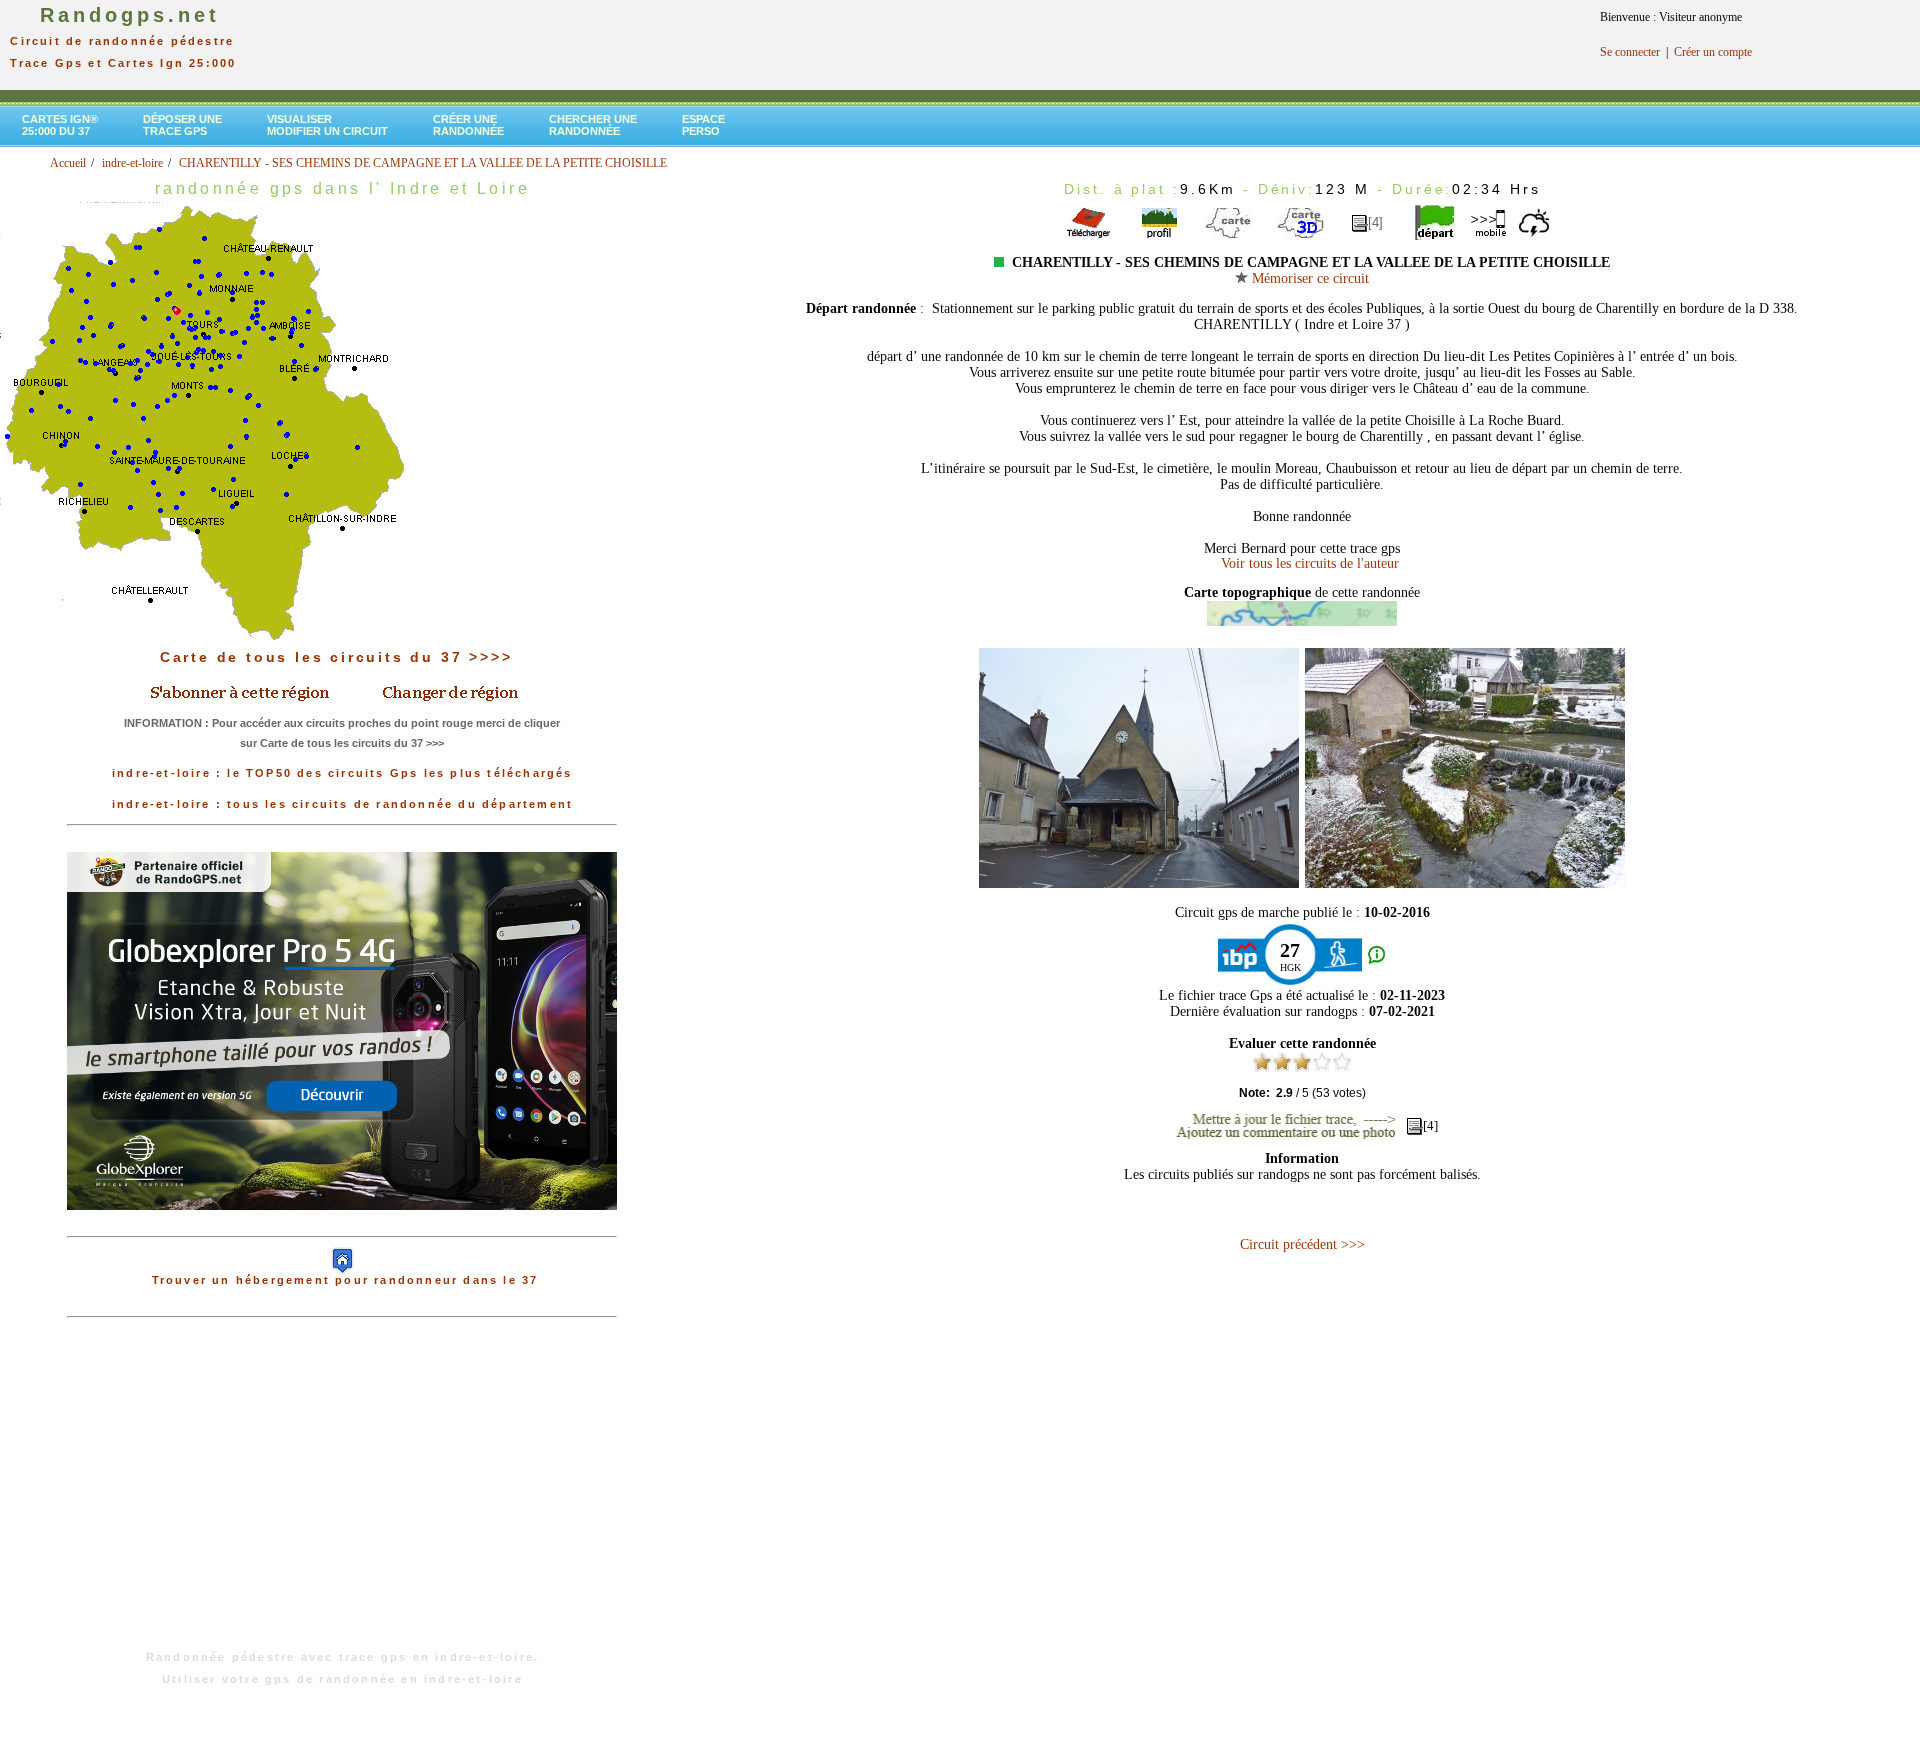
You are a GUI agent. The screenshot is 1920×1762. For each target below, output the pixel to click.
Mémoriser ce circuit (1308, 278)
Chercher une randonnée (593, 125)
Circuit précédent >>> (1302, 1244)
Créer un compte (1713, 52)
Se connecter (1630, 52)
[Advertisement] (342, 1494)
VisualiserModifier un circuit (327, 125)
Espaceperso (703, 125)
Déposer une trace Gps (182, 125)
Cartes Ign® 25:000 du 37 (60, 125)
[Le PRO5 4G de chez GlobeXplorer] (342, 1226)
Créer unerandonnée (468, 125)
